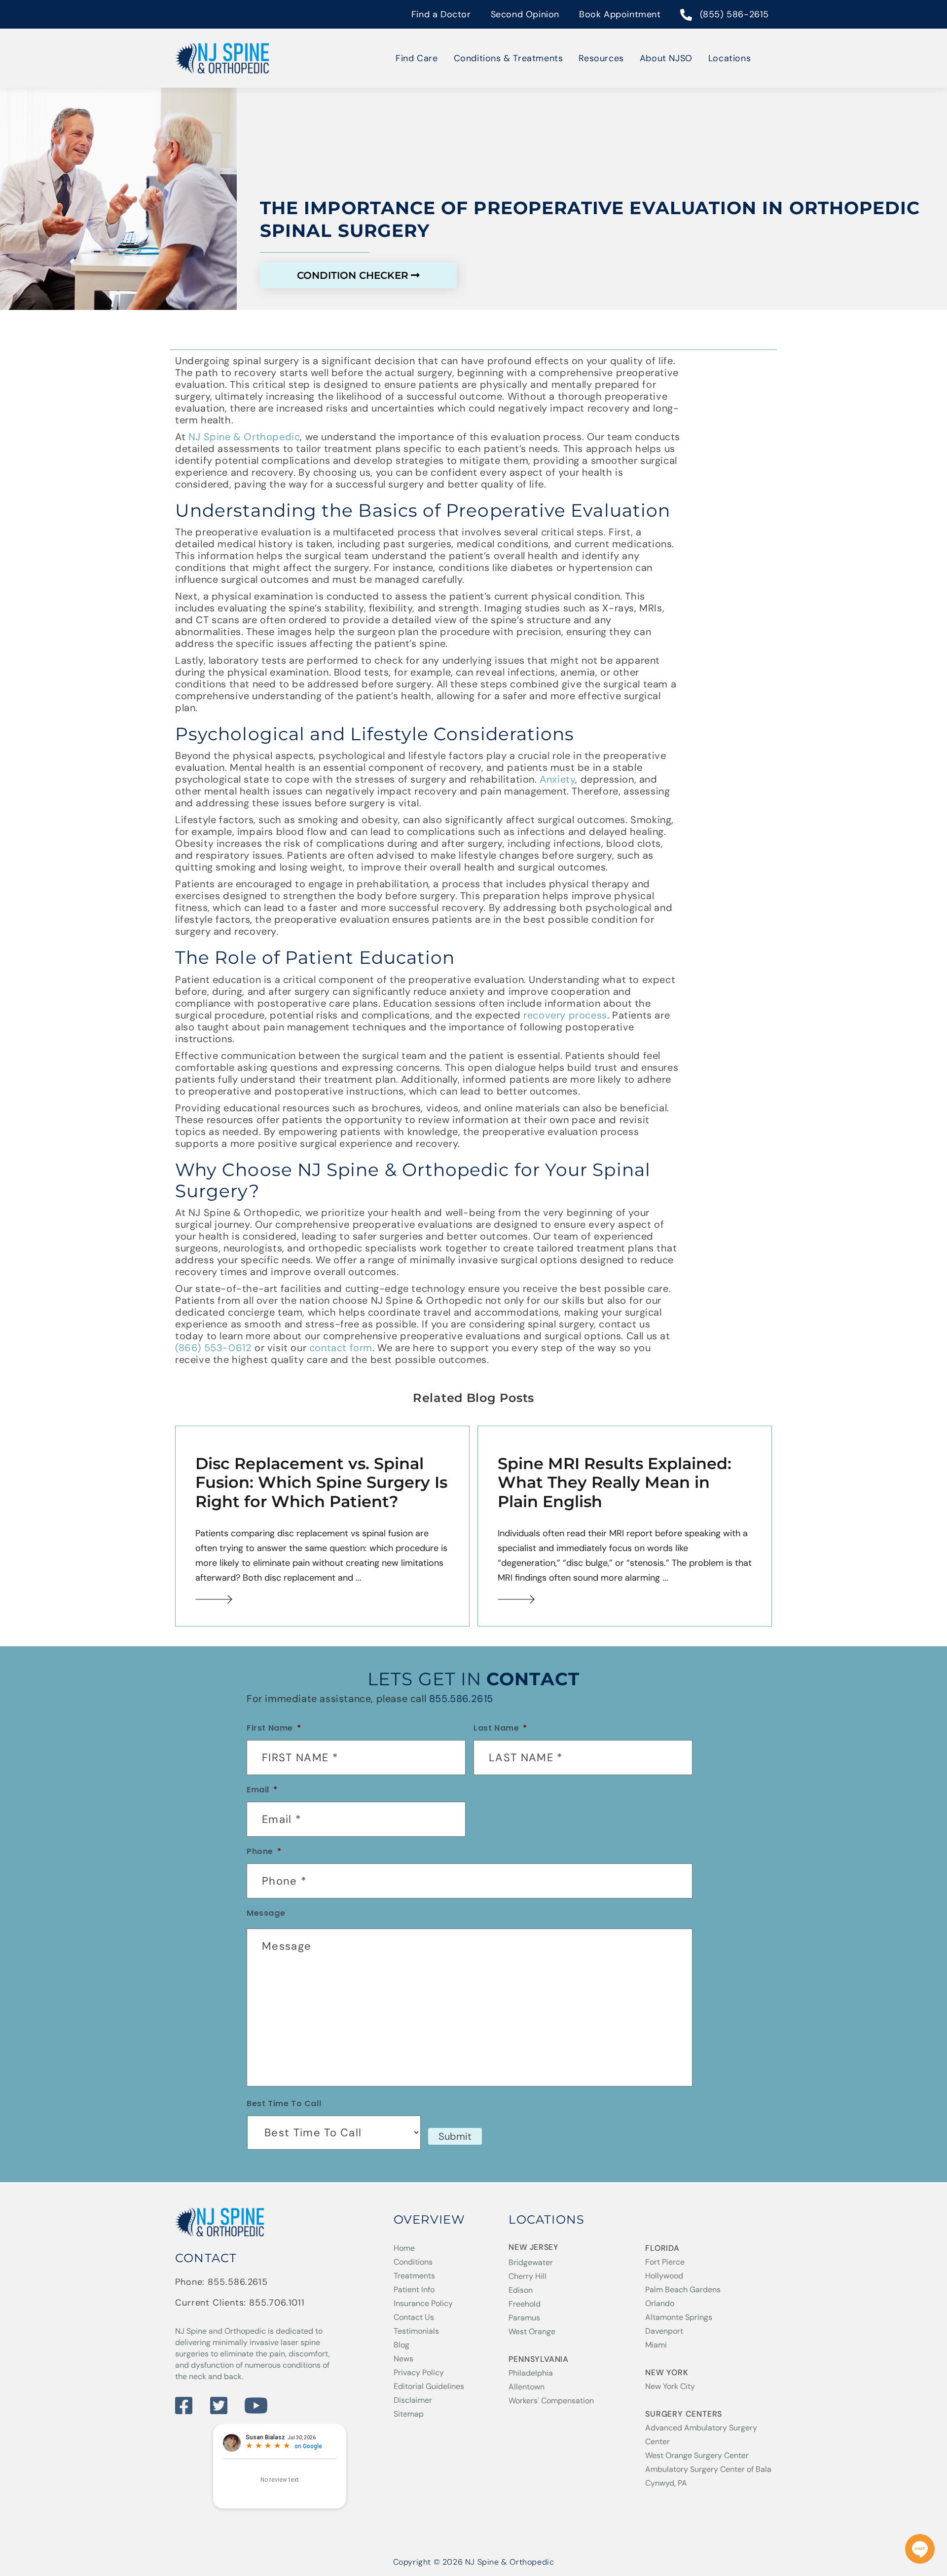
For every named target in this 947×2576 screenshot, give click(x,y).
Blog (401, 2345)
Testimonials (416, 2331)
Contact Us (414, 2317)
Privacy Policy (419, 2372)
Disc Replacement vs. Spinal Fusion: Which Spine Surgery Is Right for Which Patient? (321, 1482)
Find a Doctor (441, 14)
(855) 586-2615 (734, 14)
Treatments (414, 2276)
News (403, 2359)
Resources (601, 58)
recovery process (565, 1015)
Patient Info (414, 2290)
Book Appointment (620, 14)
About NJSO (666, 58)
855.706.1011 (277, 2303)
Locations (729, 58)
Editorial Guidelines (429, 2386)
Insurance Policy (423, 2303)
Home (404, 2248)
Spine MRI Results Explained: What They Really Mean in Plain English (615, 1482)
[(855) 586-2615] (687, 16)
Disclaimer (413, 2400)
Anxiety (557, 779)
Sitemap (409, 2414)
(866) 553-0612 (213, 1348)
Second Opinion (525, 14)
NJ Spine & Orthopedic (244, 437)
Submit (455, 2136)
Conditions (413, 2262)
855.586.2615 (461, 1699)
